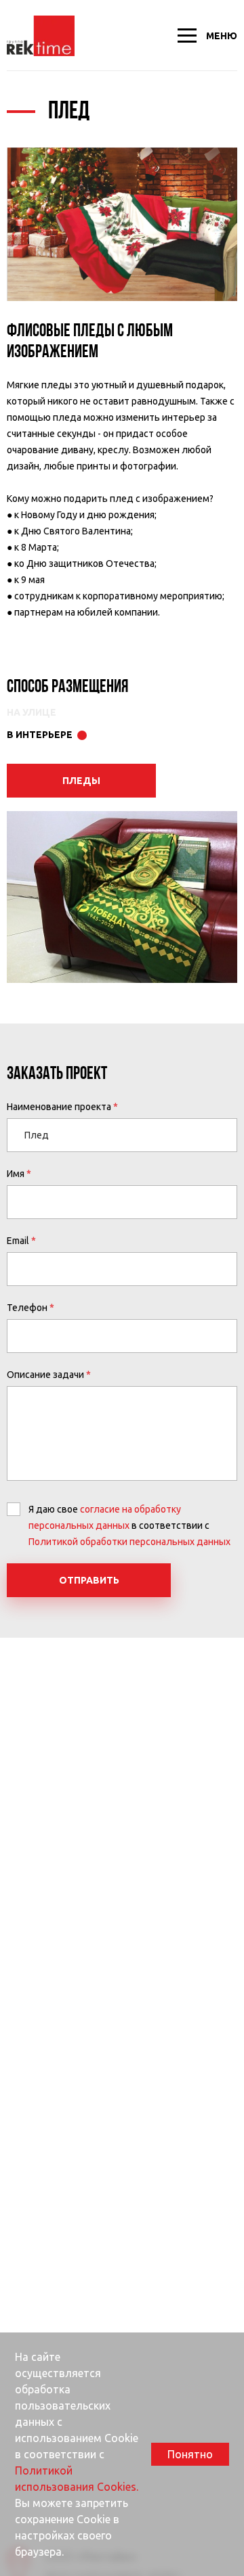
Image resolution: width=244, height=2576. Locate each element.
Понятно (190, 2454)
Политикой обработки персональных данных (129, 1542)
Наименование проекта (59, 1107)
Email (18, 1241)
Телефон (27, 1308)
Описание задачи (45, 1375)
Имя (16, 1174)
